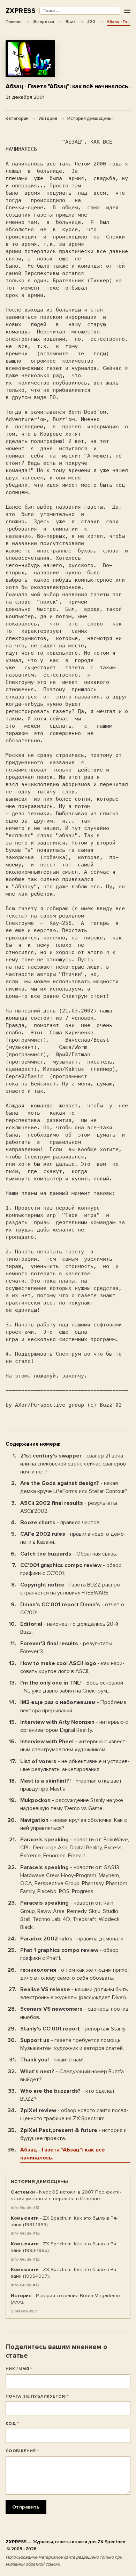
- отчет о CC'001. (72, 1609)
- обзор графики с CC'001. (71, 1569)
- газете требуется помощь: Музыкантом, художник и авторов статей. (72, 2044)
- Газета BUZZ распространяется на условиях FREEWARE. (71, 1589)
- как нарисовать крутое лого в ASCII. (72, 1667)
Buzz (71, 22)
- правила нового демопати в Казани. (73, 1538)
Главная (14, 22)
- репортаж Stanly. (73, 2029)
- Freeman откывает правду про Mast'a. (71, 1785)
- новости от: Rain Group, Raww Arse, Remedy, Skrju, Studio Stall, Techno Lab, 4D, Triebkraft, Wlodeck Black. (70, 1915)
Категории (17, 119)
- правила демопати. (72, 1939)
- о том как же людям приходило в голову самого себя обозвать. (75, 1974)
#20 (91, 22)
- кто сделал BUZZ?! (67, 2095)
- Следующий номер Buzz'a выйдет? (72, 2076)
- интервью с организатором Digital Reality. (74, 1726)
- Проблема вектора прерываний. (73, 1706)
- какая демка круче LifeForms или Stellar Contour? (74, 1487)
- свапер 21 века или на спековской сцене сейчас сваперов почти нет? (73, 1464)
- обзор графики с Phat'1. (69, 1954)
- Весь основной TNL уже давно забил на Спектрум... (72, 1687)
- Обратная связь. (69, 1554)
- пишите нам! (52, 2060)
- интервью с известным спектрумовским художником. (74, 1746)
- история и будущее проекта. (73, 2134)
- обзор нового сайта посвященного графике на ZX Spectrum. (74, 2114)
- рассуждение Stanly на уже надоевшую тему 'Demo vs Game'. (72, 1804)
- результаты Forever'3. (66, 1648)
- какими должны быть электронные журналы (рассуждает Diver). (74, 1993)
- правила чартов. (60, 1523)
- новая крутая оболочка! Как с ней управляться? (74, 1824)
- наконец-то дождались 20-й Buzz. (69, 1628)
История (48, 119)
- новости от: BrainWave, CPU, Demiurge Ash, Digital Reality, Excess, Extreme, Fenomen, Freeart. (75, 1848)
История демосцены (90, 119)
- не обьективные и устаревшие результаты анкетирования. (75, 1765)
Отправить (26, 2507)
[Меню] (127, 11)
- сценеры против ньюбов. (74, 2013)
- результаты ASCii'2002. (69, 1507)
